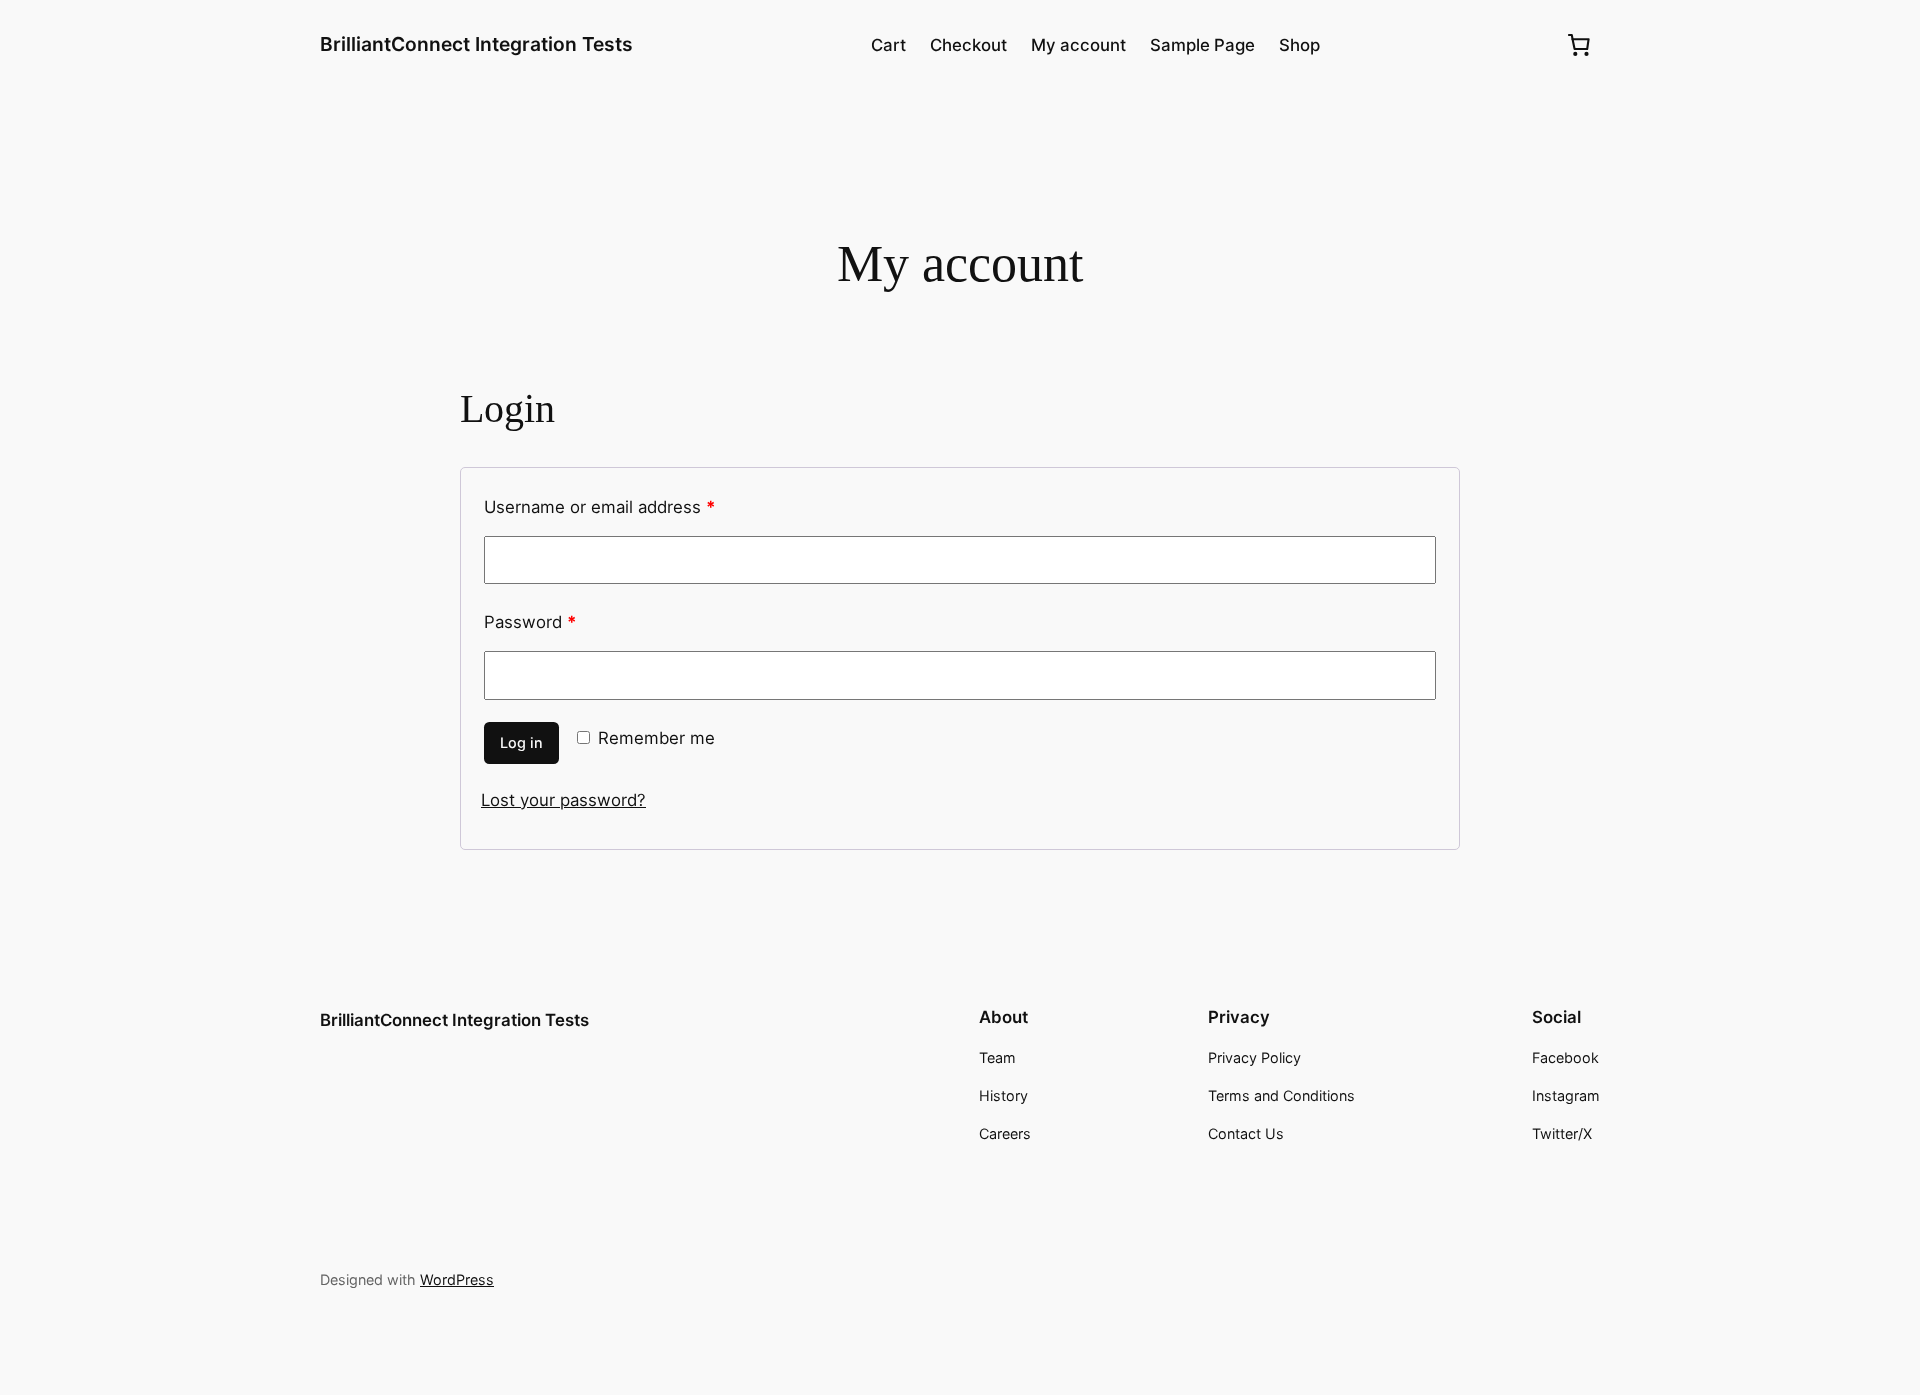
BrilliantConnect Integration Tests (476, 44)
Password (530, 622)
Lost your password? (563, 800)
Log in (521, 742)
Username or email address (599, 507)
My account (1078, 45)
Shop (1299, 45)
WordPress (457, 1279)
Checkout (968, 45)
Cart (888, 45)
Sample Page (1202, 45)
